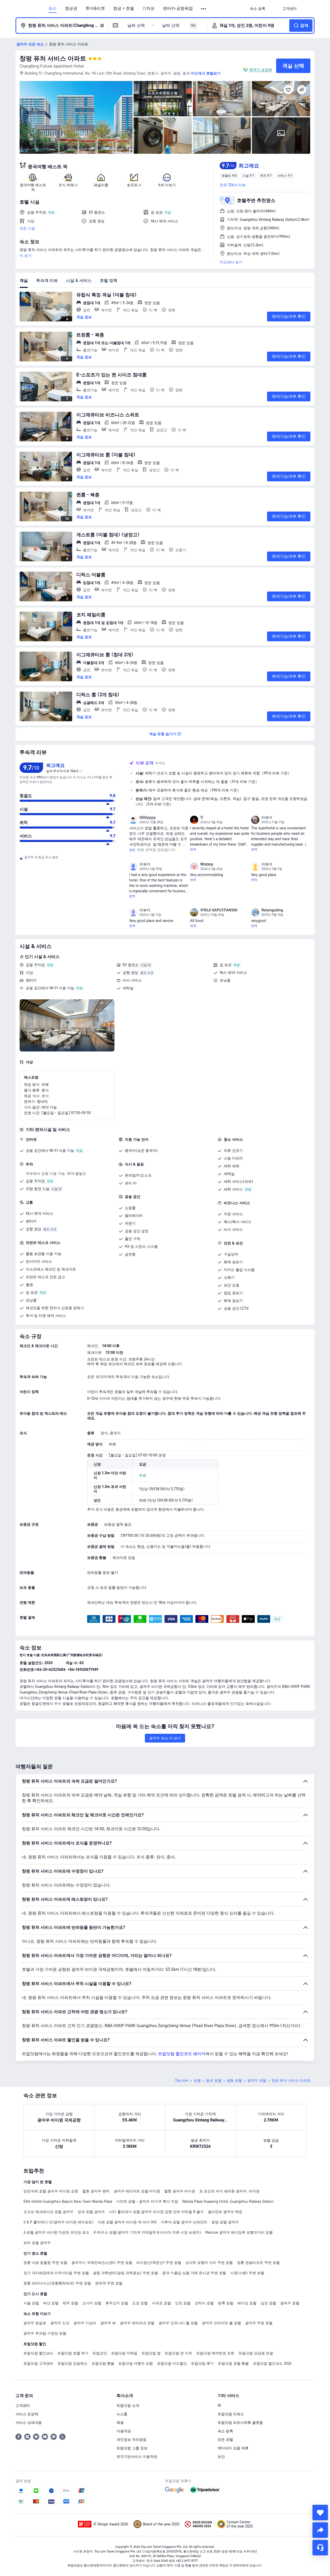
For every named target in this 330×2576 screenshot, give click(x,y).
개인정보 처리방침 (131, 2440)
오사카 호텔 (92, 2303)
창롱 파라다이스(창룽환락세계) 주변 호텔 (57, 2283)
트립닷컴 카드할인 (172, 2363)
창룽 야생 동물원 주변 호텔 (45, 2263)
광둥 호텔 (234, 2080)
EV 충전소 (131, 965)
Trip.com (182, 2080)
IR (219, 2405)
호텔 (197, 2080)
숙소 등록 (225, 2431)
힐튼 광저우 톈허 (96, 2191)
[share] (320, 2530)
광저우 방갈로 (35, 2323)
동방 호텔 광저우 (225, 2222)
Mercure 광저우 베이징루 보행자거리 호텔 (239, 2232)
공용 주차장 (35, 965)
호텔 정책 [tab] (109, 281)
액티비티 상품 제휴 (233, 2448)
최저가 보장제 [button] (261, 70)
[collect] (320, 2513)
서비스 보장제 (27, 2414)
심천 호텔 (268, 2303)
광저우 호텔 (257, 2080)
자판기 (130, 1223)
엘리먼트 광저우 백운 (225, 2212)
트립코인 (100, 2353)
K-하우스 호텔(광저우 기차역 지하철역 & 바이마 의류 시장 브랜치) (147, 2232)
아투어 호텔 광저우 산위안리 (184, 2222)
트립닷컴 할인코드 (38, 2353)
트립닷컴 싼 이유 (178, 2353)
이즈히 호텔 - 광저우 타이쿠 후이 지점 (147, 2201)
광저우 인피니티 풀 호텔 (178, 2323)
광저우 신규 (60, 2323)
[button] (204, 9)
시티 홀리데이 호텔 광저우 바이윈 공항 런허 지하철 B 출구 (156, 2212)
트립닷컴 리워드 (231, 2414)
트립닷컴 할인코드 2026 (272, 2363)
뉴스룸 (122, 2414)
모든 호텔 (225, 2440)
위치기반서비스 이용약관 (137, 2457)
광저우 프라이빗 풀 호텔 (221, 2323)
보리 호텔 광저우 (37, 2243)
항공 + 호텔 (124, 9)
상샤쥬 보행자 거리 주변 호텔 (209, 2263)
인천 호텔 (183, 2303)
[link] (258, 9)
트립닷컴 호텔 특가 (73, 2353)
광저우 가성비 (85, 2323)
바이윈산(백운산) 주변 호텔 (159, 2263)
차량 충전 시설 (38, 1189)
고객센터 (23, 2405)
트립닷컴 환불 (103, 2363)
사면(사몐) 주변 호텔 (247, 2273)
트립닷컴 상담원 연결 (256, 2353)
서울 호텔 (31, 2303)
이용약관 (124, 2431)
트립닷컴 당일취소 (72, 2363)
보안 (221, 2457)
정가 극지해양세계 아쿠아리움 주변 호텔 (56, 2273)
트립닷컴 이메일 (124, 2353)
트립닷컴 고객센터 (38, 2363)
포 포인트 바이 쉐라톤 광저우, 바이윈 (229, 2191)
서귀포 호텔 (161, 2303)
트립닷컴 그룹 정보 (132, 2448)
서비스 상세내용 (29, 2423)
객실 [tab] (24, 281)
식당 (29, 973)
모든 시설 (27, 228)
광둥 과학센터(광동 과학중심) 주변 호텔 (126, 2273)
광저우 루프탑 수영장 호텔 (45, 2333)
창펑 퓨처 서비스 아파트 (53, 58)
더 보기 (26, 256)
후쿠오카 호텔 (117, 2303)
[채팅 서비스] (320, 2548)
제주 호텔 (70, 2303)
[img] (76, 117)
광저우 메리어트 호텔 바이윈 (137, 2191)
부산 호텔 (51, 2303)
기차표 (148, 9)
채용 (120, 2423)
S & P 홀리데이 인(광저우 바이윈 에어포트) (59, 2222)
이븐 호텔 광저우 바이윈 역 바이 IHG (127, 2222)
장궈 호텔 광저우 (91, 2212)
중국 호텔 (214, 2080)
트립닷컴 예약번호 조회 (215, 2353)
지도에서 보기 (231, 262)
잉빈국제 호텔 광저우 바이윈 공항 (51, 2191)
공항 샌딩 (130, 973)
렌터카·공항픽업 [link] (178, 9)
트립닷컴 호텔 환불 (233, 2363)
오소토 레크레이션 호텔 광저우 (48, 2212)
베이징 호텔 (247, 2303)
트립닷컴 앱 (151, 2353)
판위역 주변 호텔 (109, 2283)
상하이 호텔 (204, 2303)
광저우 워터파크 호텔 (137, 2323)
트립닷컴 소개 (128, 2405)
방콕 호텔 (226, 2303)
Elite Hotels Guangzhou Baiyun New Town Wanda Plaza (68, 2201)
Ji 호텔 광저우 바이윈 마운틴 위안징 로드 (56, 2232)
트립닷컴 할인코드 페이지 (182, 2054)
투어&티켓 (95, 9)
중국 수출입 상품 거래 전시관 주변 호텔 (194, 2273)
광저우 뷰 (108, 2323)
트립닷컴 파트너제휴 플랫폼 (240, 2423)
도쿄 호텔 (140, 2303)
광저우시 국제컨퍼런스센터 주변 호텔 (102, 2263)
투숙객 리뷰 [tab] (47, 281)
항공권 (71, 9)
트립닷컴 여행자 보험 (136, 2363)
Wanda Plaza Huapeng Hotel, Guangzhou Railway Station (228, 2201)
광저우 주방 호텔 (259, 2323)
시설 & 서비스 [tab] (79, 281)
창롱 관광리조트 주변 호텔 (258, 2263)
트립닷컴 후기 (202, 2363)
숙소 (53, 9)
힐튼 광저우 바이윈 (180, 2191)
